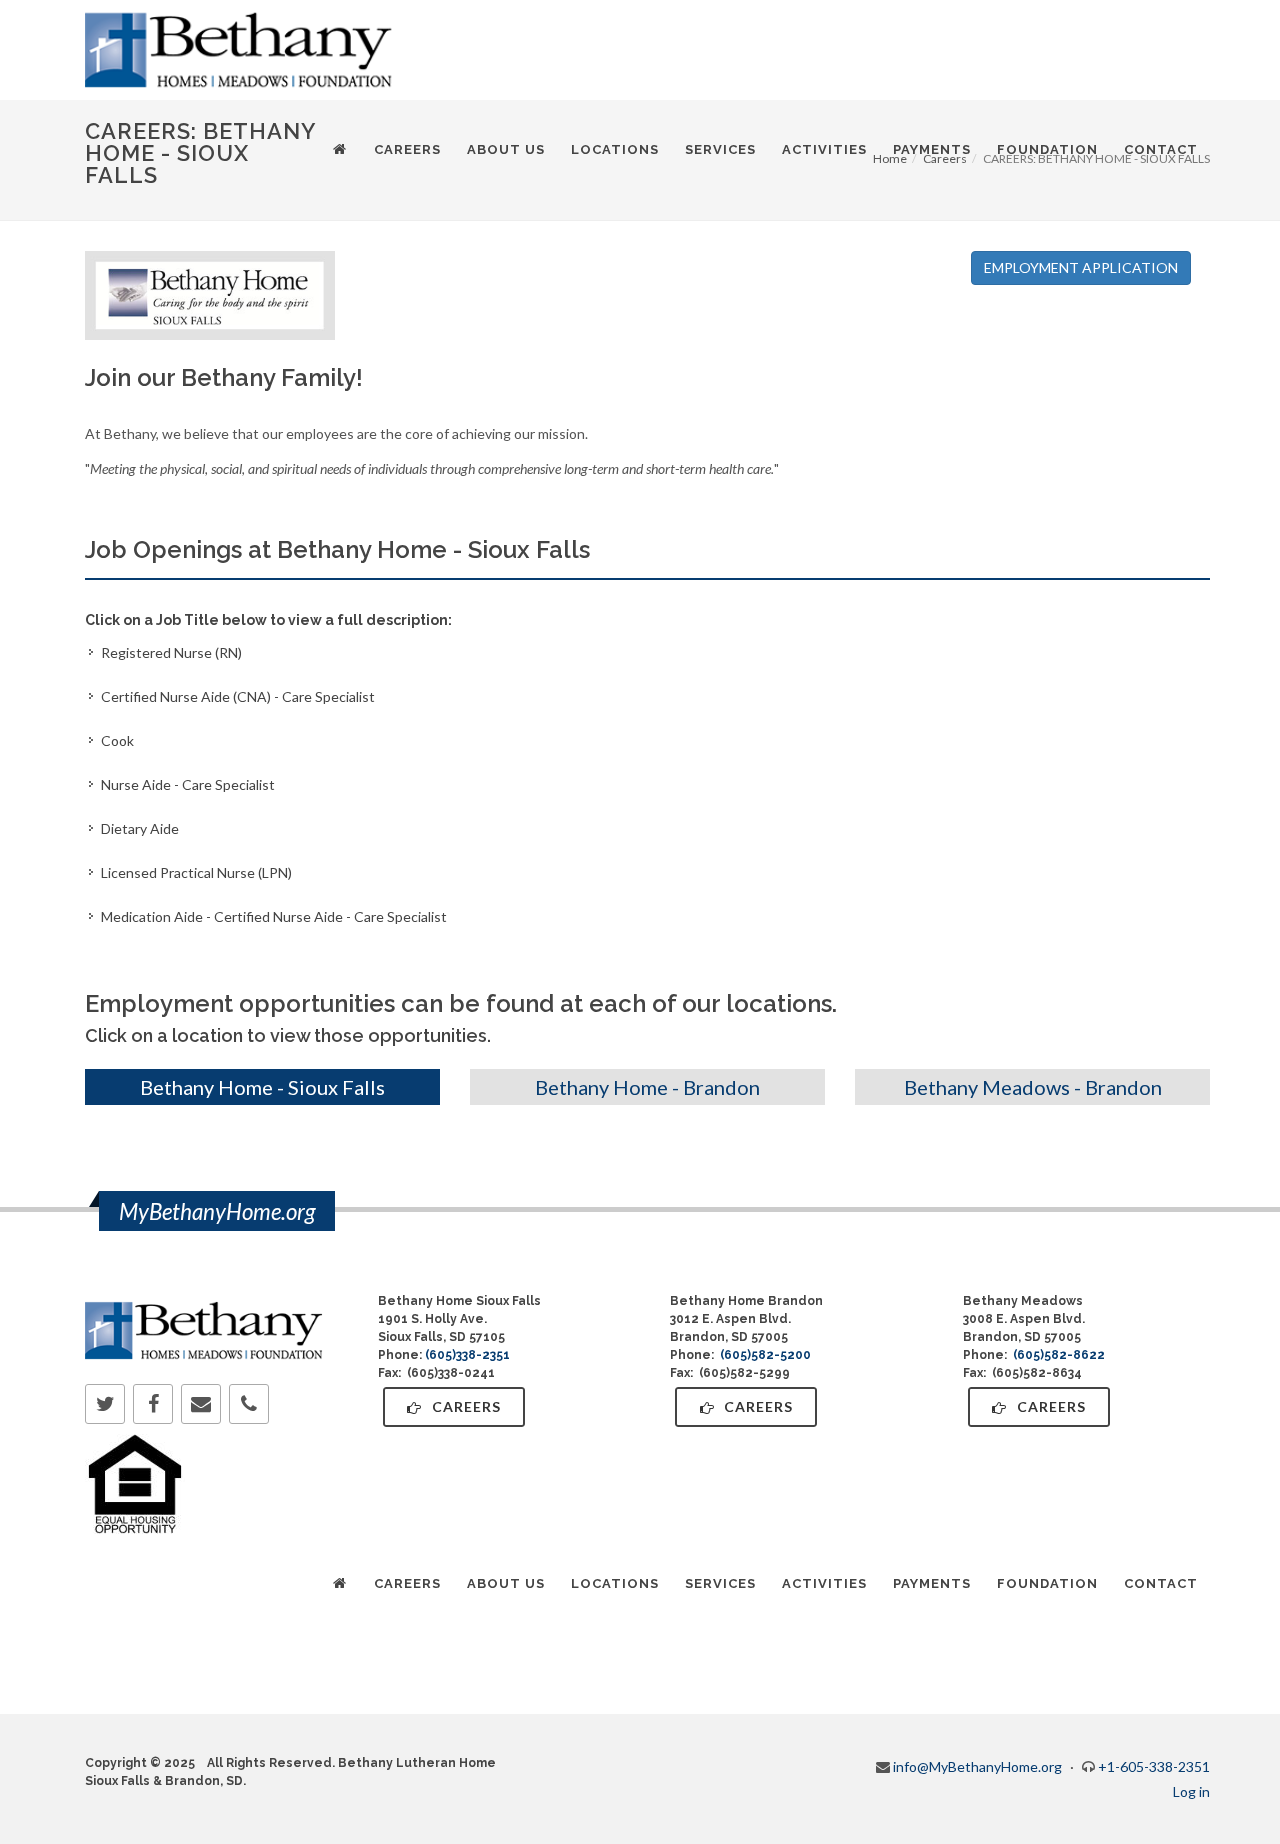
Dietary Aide (140, 828)
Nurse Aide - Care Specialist (188, 784)
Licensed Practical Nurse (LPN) (196, 872)
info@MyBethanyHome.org (977, 1766)
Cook (117, 740)
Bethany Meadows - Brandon (1033, 1087)
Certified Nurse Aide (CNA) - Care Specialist (238, 696)
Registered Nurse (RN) (171, 652)
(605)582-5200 (765, 1355)
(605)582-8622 (1059, 1355)
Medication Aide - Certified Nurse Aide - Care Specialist (274, 916)
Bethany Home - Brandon (647, 1087)
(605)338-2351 (467, 1355)
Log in (1191, 1791)
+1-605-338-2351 (1154, 1766)
